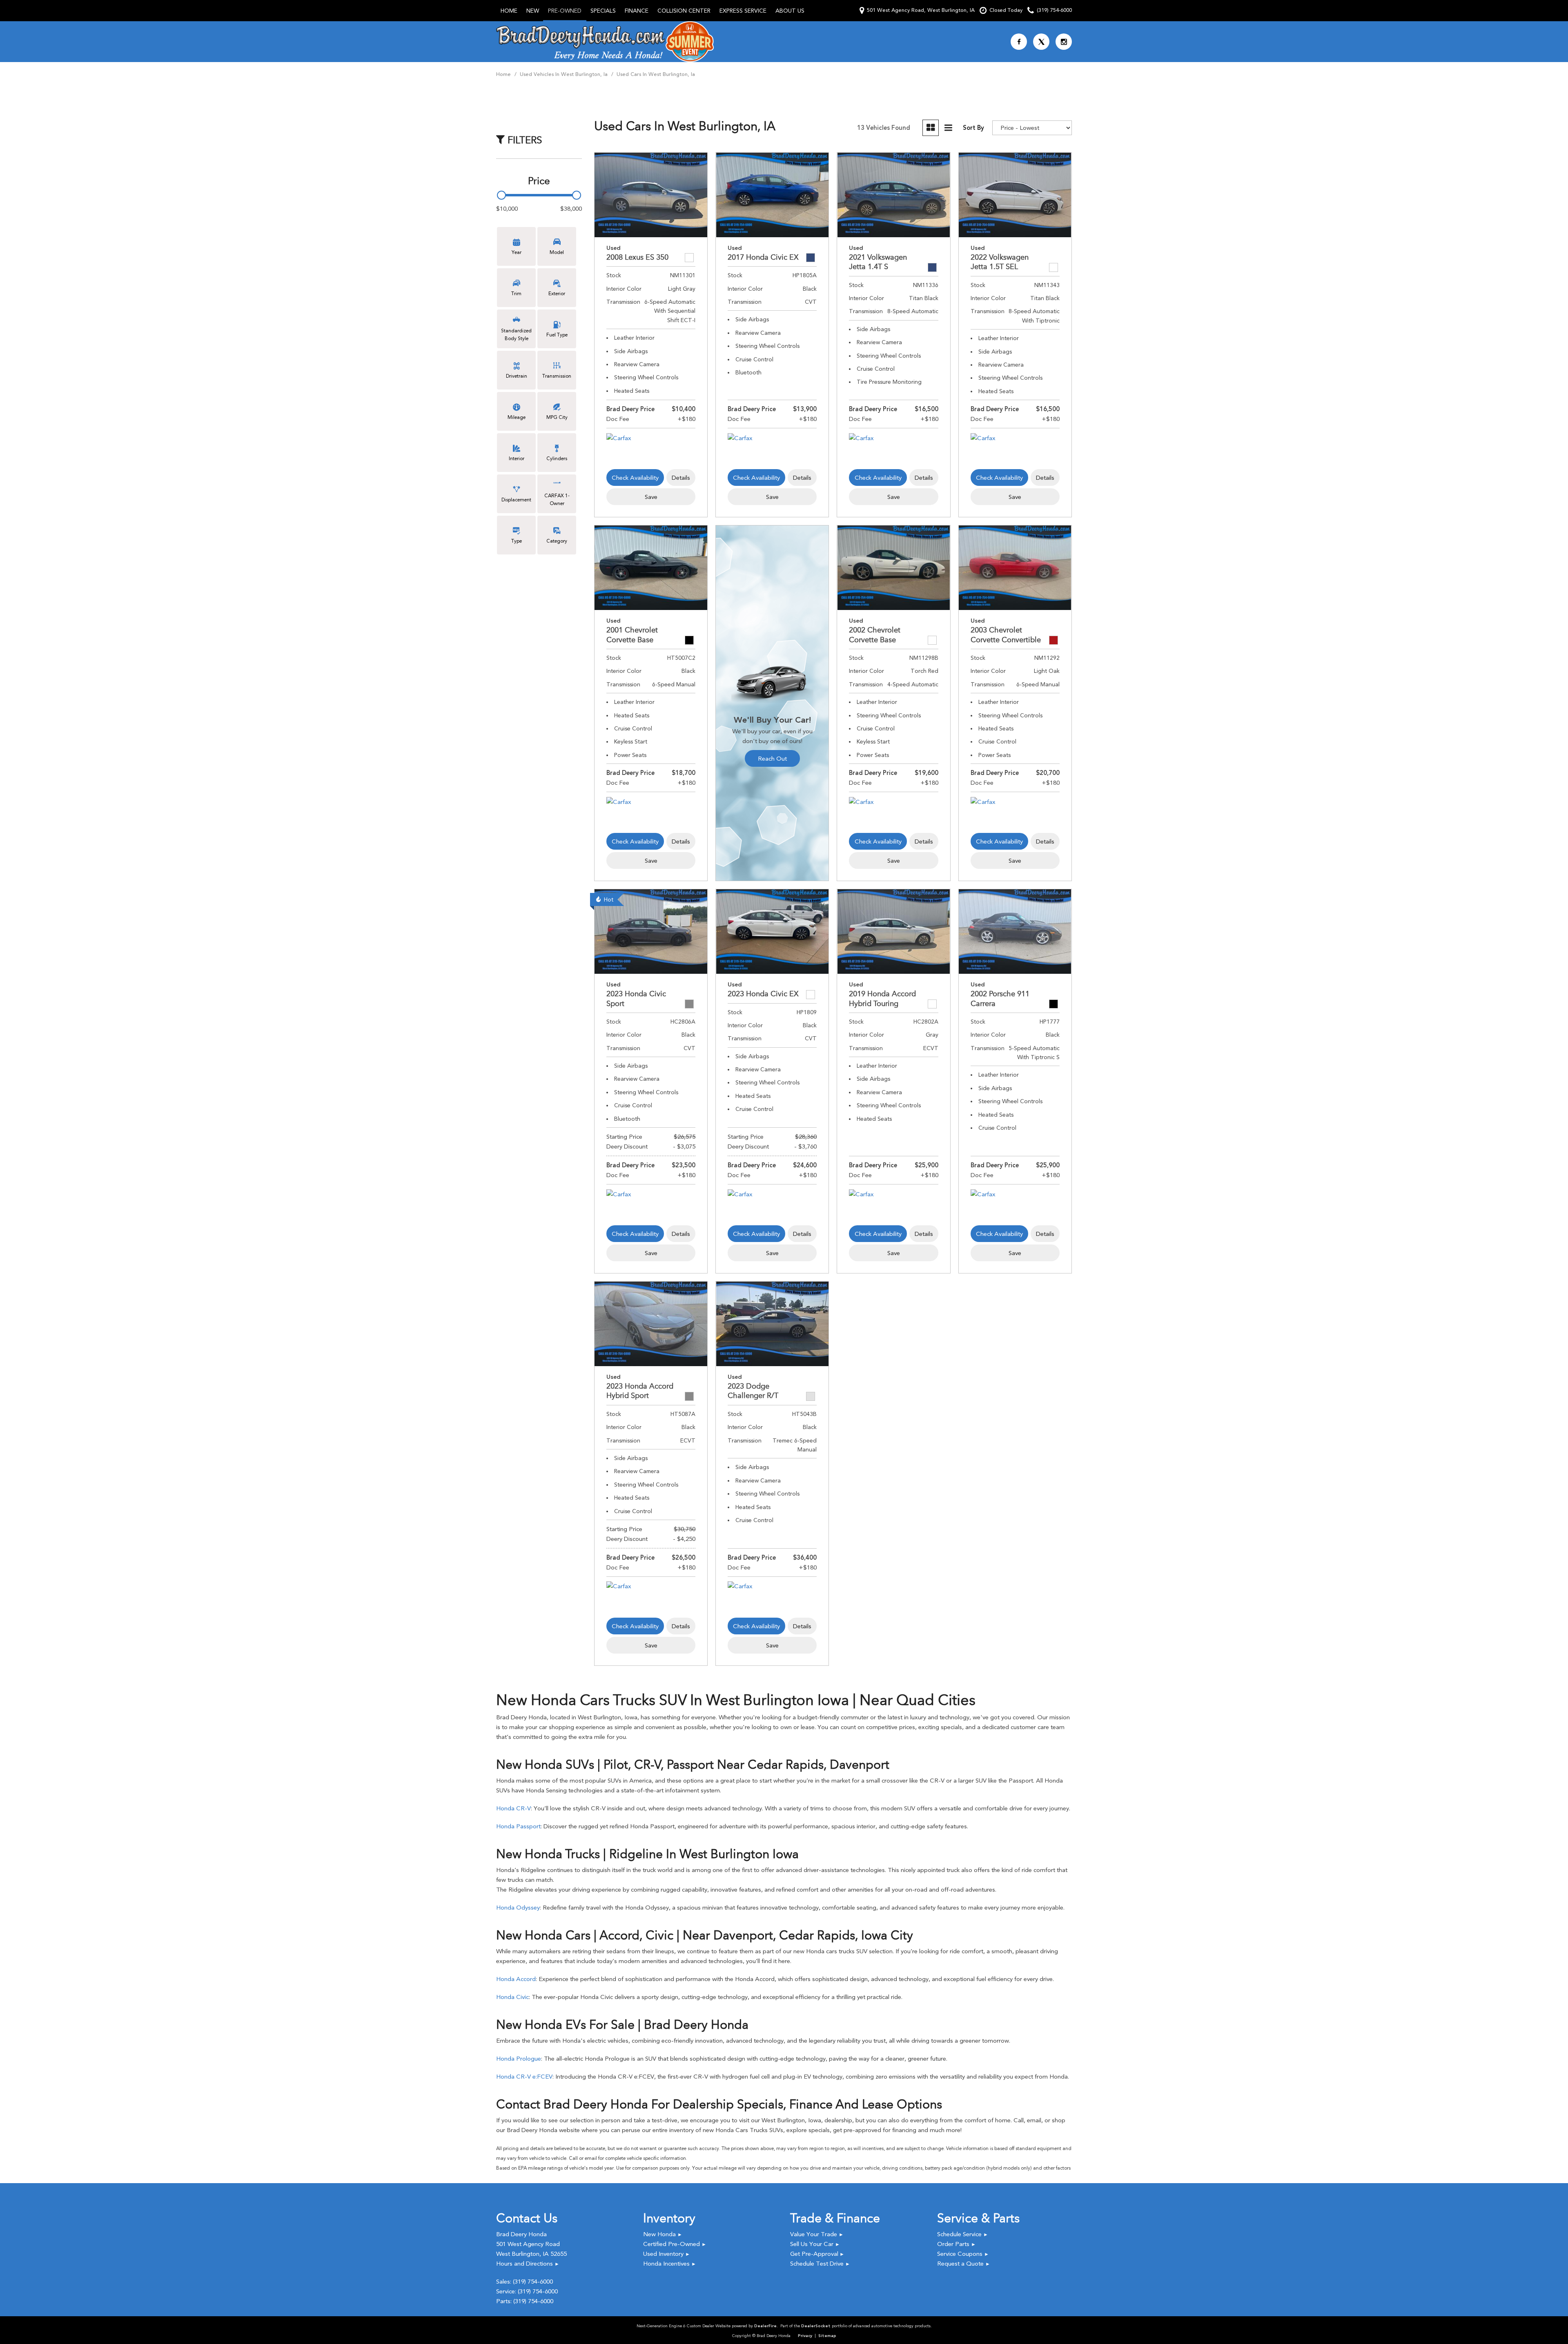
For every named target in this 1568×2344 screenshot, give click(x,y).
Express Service (743, 11)
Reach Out (772, 759)
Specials (603, 11)
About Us (790, 11)
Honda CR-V (513, 1808)
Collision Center (684, 11)
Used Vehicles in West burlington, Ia (565, 74)
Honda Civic (512, 1997)
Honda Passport (518, 1826)
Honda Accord (516, 1979)
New (533, 11)
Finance (637, 11)
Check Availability (635, 478)
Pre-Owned (565, 11)
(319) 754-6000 (533, 2282)
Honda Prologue (519, 2059)
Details (681, 478)
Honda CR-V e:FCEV (524, 2077)
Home (509, 11)
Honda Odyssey (518, 1908)
